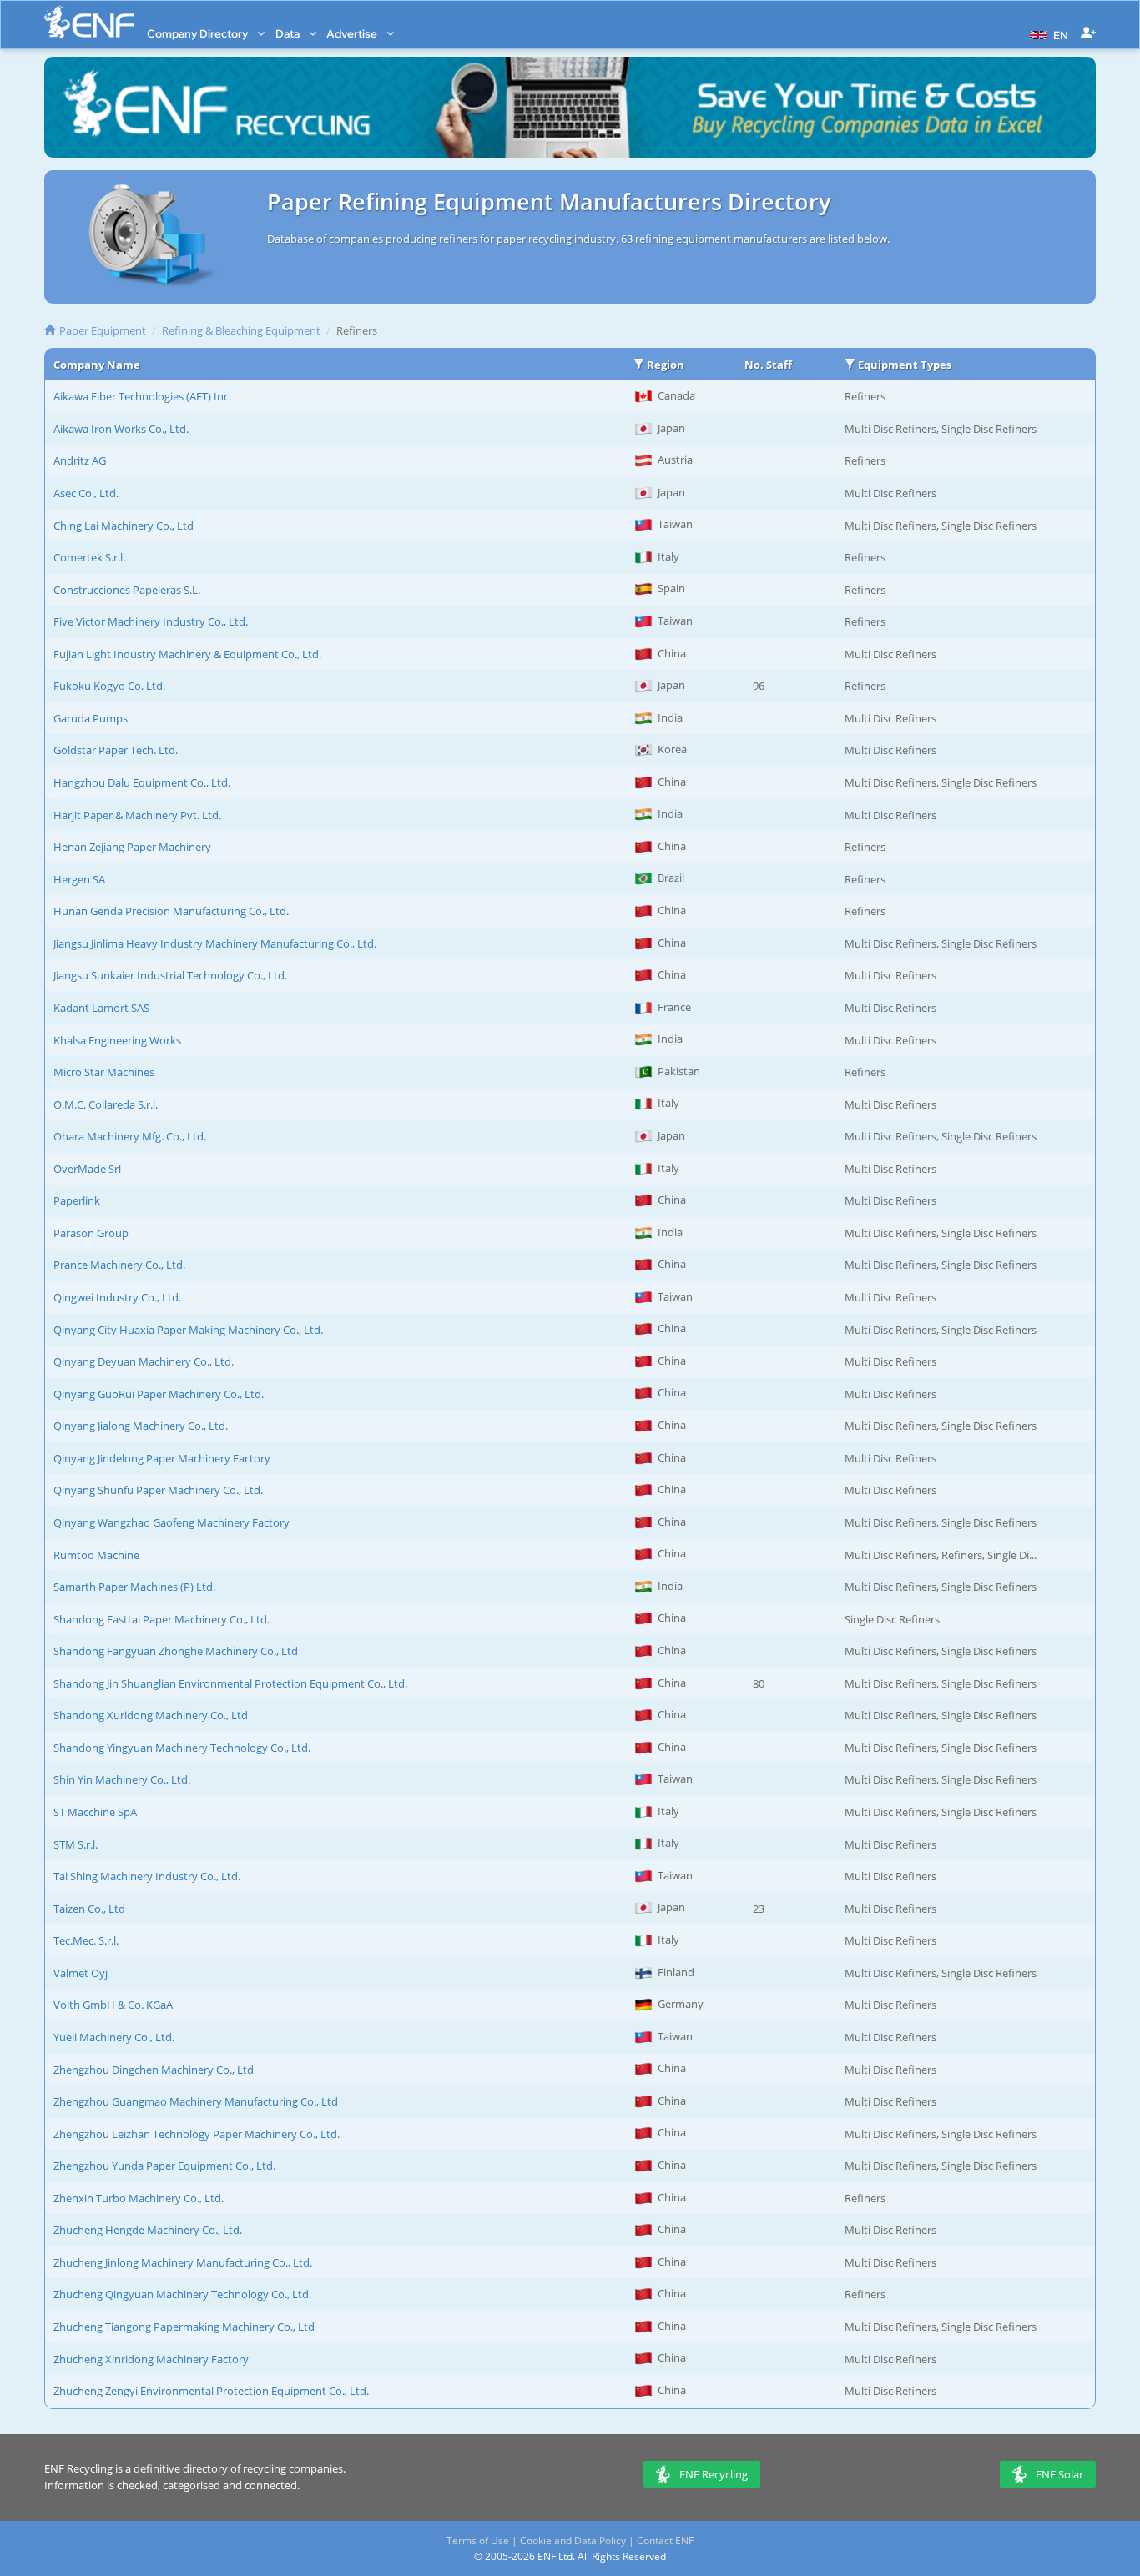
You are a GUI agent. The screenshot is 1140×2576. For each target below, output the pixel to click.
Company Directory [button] (199, 33)
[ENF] (89, 22)
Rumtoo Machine (96, 1555)
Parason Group (91, 1233)
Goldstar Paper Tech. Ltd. (116, 750)
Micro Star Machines (104, 1072)
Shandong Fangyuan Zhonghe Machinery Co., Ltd (176, 1651)
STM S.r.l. (76, 1844)
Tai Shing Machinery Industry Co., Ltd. (147, 1876)
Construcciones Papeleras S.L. (127, 590)
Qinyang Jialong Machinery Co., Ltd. (141, 1426)
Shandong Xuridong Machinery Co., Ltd (151, 1715)
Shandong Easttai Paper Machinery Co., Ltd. (161, 1619)
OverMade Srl (87, 1169)
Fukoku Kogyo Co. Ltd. (109, 686)
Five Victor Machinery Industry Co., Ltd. (151, 621)
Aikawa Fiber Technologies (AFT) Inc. (142, 396)
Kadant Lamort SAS (101, 1008)
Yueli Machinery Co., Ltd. (114, 2037)
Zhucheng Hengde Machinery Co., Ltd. (148, 2230)
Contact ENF (665, 2541)
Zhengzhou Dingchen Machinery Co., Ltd (154, 2070)
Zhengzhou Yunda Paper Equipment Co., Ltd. (164, 2166)
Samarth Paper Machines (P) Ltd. (134, 1587)
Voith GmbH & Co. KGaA (113, 2005)
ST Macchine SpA (95, 1812)
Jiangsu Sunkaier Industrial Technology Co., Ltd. (170, 975)
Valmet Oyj (81, 1973)
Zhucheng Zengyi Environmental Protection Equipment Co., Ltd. (211, 2391)
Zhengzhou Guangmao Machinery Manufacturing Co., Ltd (196, 2101)
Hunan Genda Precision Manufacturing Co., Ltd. (171, 911)
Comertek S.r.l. (89, 557)
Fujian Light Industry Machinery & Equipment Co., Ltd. (187, 654)
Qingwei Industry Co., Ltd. (117, 1297)
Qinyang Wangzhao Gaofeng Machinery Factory (172, 1522)
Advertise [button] (353, 33)
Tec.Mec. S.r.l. (86, 1940)
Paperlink (77, 1200)
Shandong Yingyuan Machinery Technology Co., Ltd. (182, 1748)
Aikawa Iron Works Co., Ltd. (121, 429)
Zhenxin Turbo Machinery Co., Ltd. (139, 2198)
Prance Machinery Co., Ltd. (119, 1265)
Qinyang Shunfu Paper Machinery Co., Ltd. (158, 1490)
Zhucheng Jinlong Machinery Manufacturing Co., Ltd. (183, 2262)
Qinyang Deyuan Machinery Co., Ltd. (144, 1361)
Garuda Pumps (91, 718)
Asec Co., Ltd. (86, 493)
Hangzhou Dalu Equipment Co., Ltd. (142, 782)
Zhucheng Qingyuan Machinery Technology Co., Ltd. (182, 2294)
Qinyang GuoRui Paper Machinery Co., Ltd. (159, 1394)
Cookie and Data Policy (573, 2541)
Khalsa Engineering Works (117, 1040)
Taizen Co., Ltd (89, 1909)
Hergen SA (79, 879)
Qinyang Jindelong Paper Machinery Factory (162, 1458)
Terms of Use (478, 2541)
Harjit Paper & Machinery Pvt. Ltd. (137, 815)
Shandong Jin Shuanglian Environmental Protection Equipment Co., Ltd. (230, 1683)
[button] (1047, 33)
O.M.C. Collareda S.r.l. (106, 1104)
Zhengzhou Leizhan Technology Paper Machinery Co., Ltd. (197, 2134)
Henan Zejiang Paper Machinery (132, 847)
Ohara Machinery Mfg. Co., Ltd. (130, 1136)
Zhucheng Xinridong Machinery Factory (151, 2359)
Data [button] (289, 33)
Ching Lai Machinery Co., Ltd (124, 526)
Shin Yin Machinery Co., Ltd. (122, 1779)
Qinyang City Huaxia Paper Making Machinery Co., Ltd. (188, 1330)
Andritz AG (80, 460)
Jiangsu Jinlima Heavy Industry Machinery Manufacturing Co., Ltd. (215, 943)
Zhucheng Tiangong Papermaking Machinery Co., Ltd (184, 2327)
